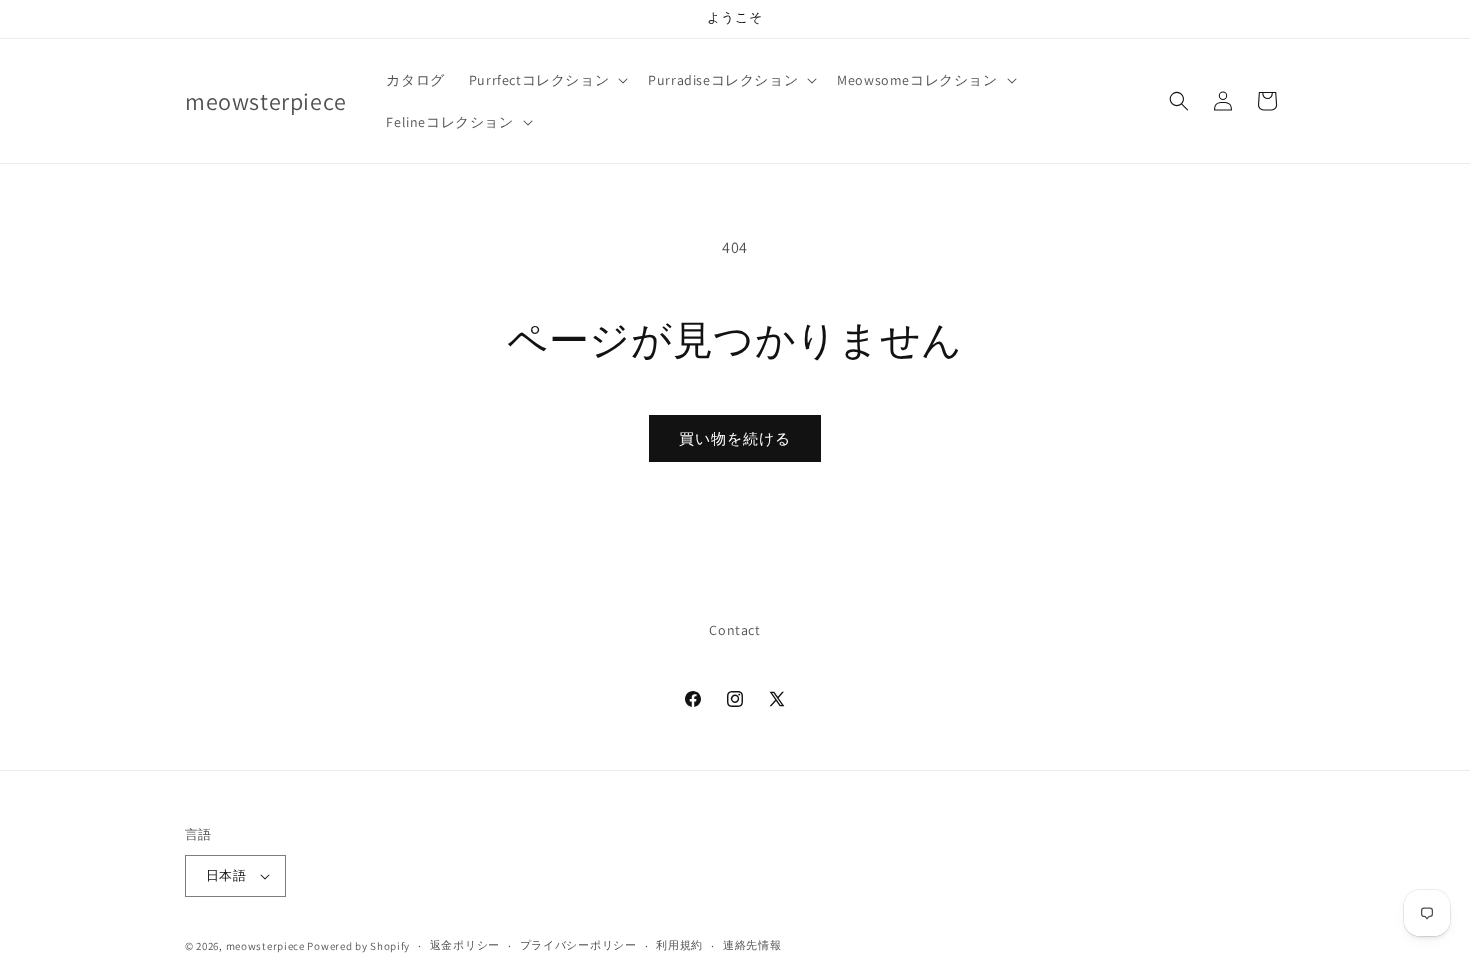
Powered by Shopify (358, 946)
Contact (734, 630)
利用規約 (679, 945)
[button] (546, 80)
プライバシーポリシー (578, 945)
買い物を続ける (735, 438)
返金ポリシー (465, 945)
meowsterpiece (265, 946)
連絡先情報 (752, 945)
